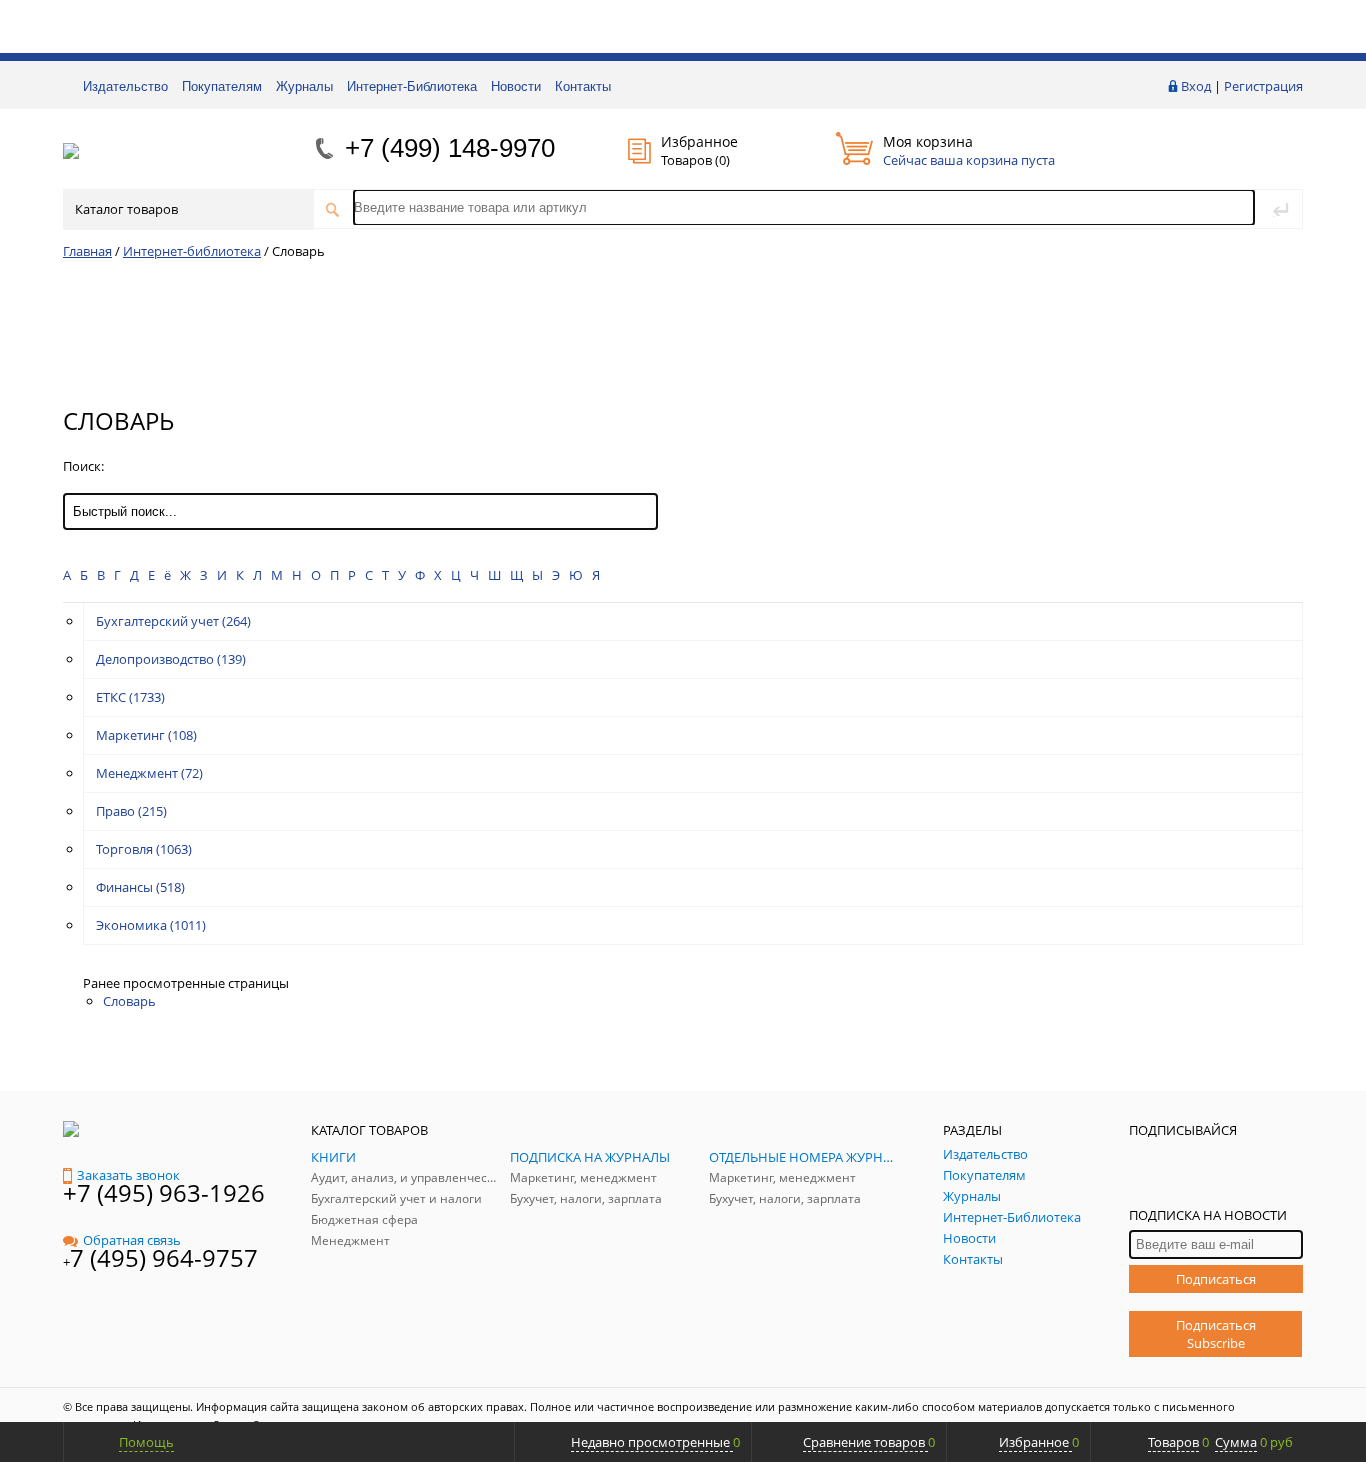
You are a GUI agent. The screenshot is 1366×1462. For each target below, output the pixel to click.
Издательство (125, 86)
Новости (516, 86)
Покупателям (222, 86)
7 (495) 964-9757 (164, 1257)
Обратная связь (132, 1240)
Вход (1196, 86)
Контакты (583, 86)
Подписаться (1216, 1279)
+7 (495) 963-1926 (164, 1192)
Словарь (129, 1001)
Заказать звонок (128, 1175)
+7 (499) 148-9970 (450, 148)
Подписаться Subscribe (1216, 1334)
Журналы (304, 86)
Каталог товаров (126, 209)
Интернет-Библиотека (412, 86)
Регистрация (1263, 86)
